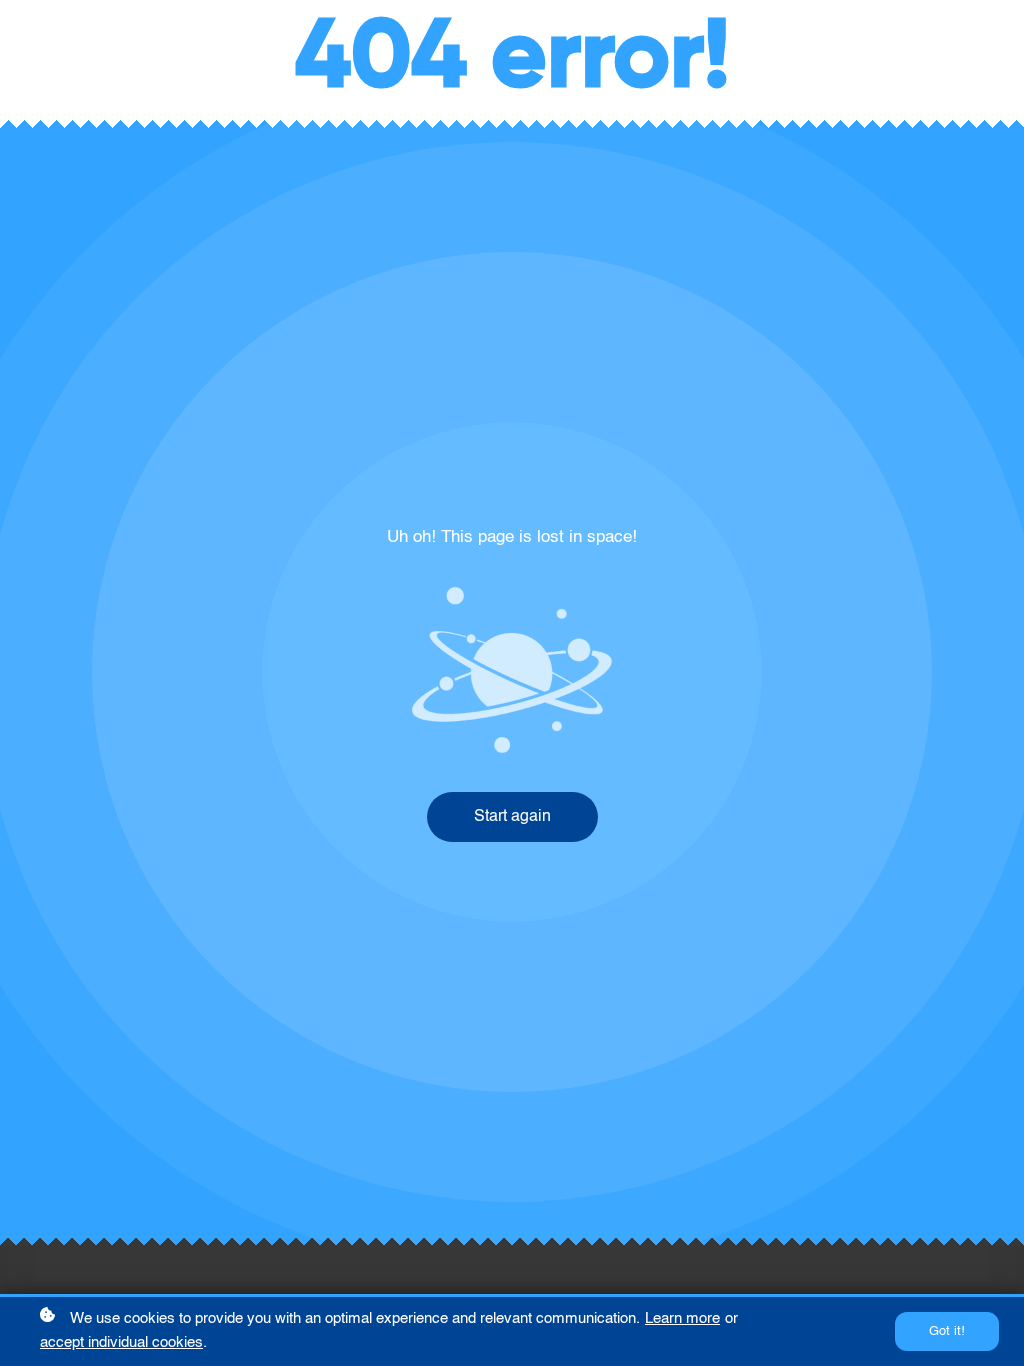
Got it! (947, 1331)
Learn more (682, 1318)
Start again (512, 817)
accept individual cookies (121, 1342)
